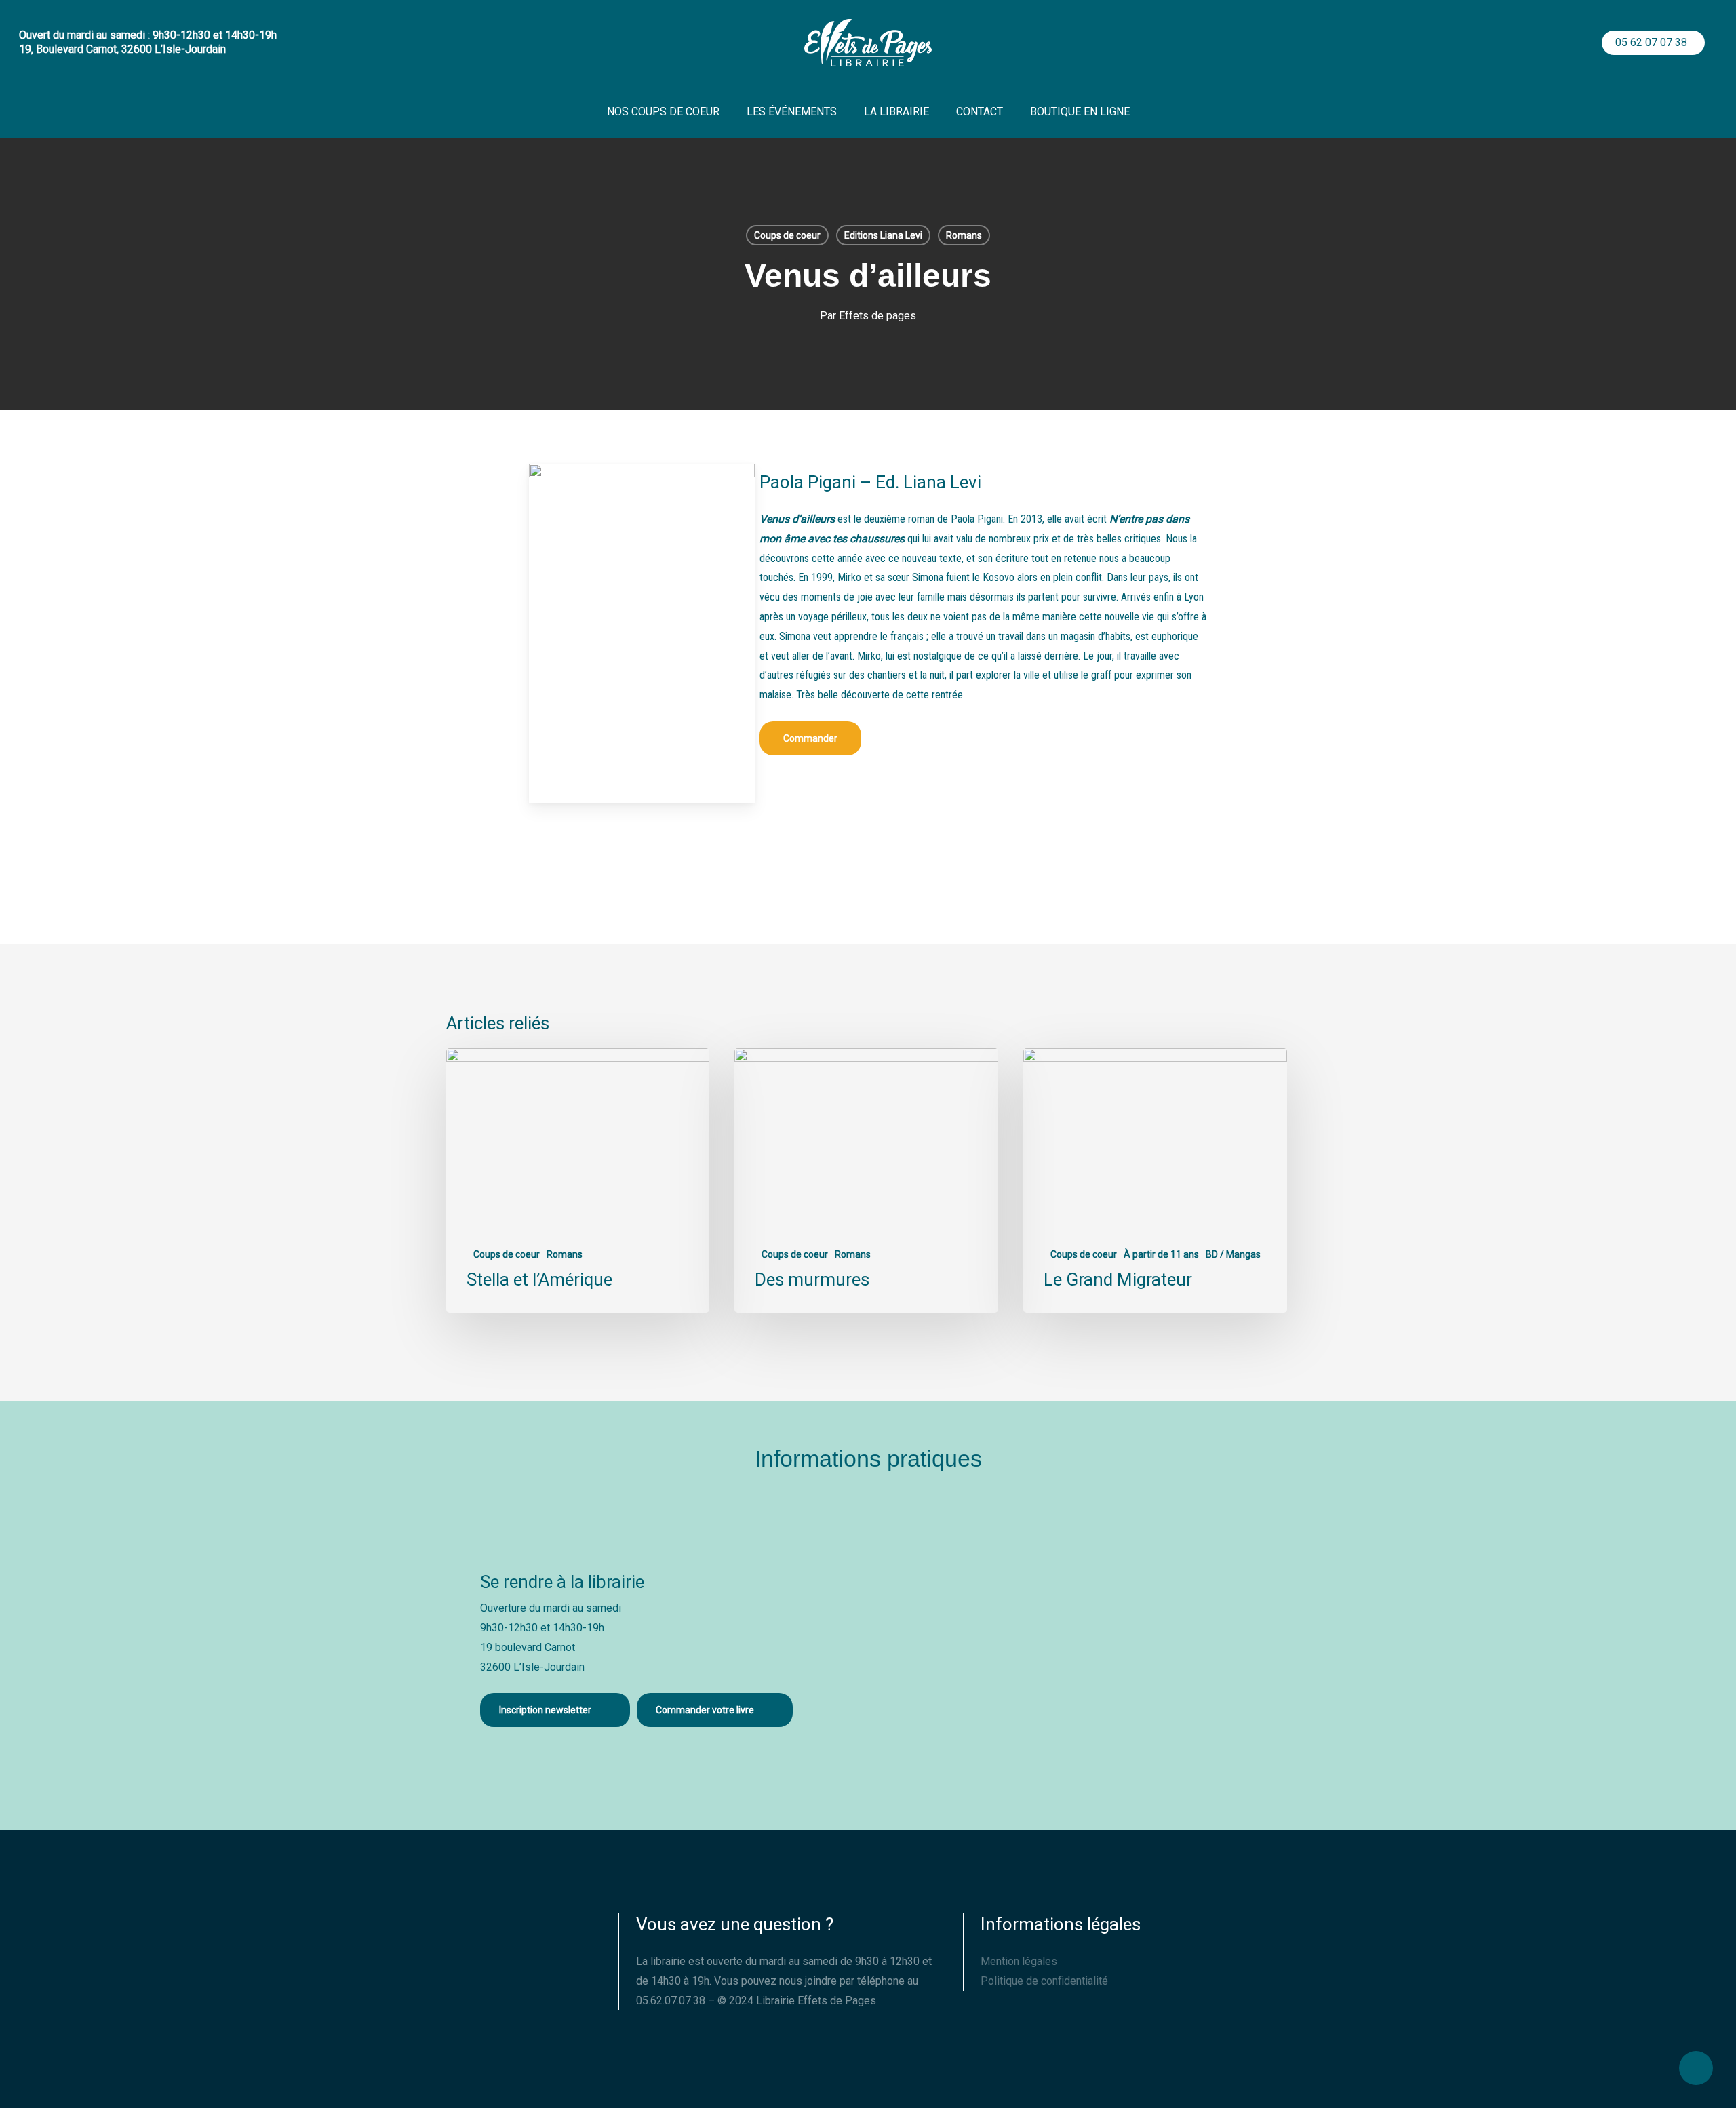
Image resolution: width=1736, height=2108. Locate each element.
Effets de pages (877, 316)
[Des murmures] (866, 1181)
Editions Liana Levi (883, 235)
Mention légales (1019, 1961)
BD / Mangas (1233, 1254)
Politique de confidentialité (1044, 1981)
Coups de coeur (787, 235)
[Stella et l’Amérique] (578, 1181)
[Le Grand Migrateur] (1155, 1181)
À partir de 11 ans (1161, 1254)
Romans (964, 235)
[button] (810, 738)
